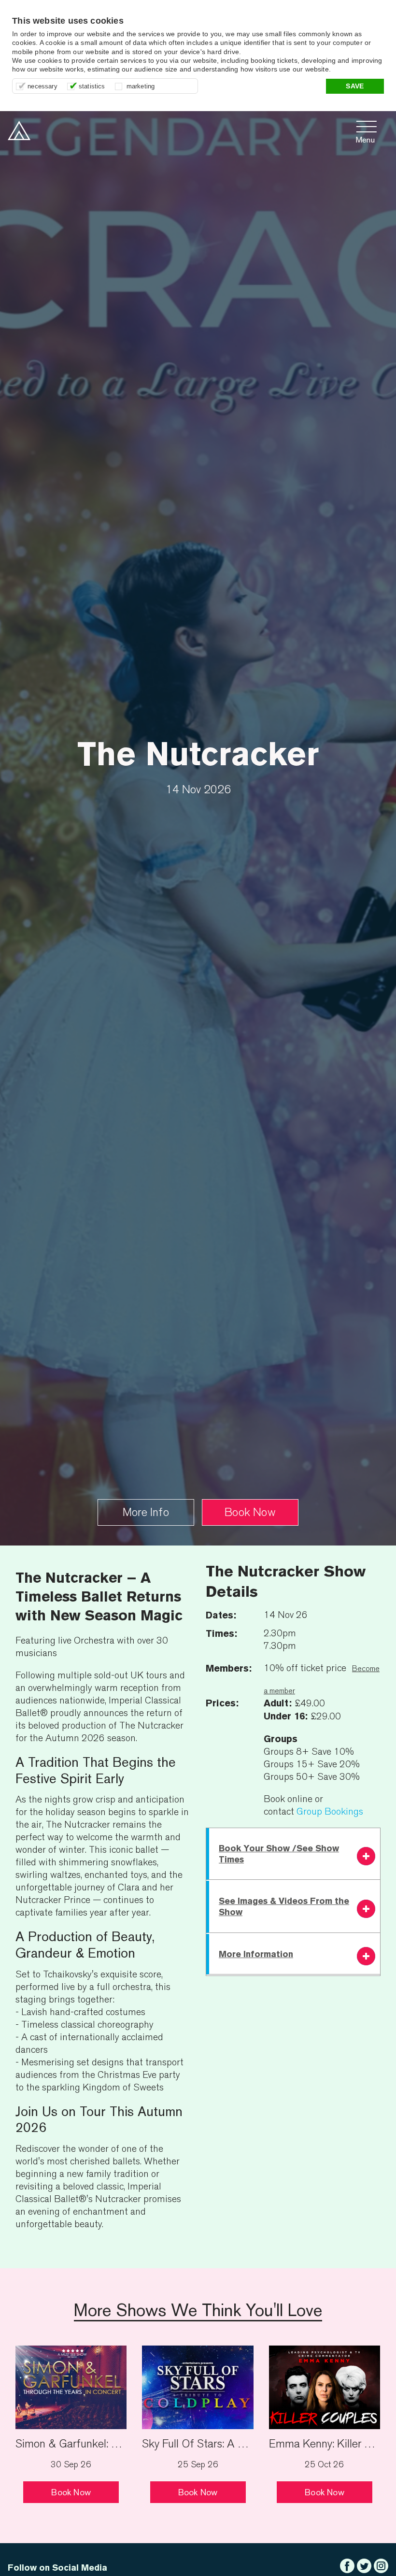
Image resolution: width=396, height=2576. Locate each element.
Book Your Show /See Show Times (279, 1854)
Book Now (250, 1512)
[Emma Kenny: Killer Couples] (325, 2386)
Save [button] (355, 86)
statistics (92, 86)
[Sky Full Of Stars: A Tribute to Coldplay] (198, 2386)
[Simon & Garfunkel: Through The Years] (71, 2386)
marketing (141, 86)
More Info (146, 1512)
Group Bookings (330, 1811)
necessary (42, 86)
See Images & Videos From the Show (284, 1906)
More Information (256, 1954)
